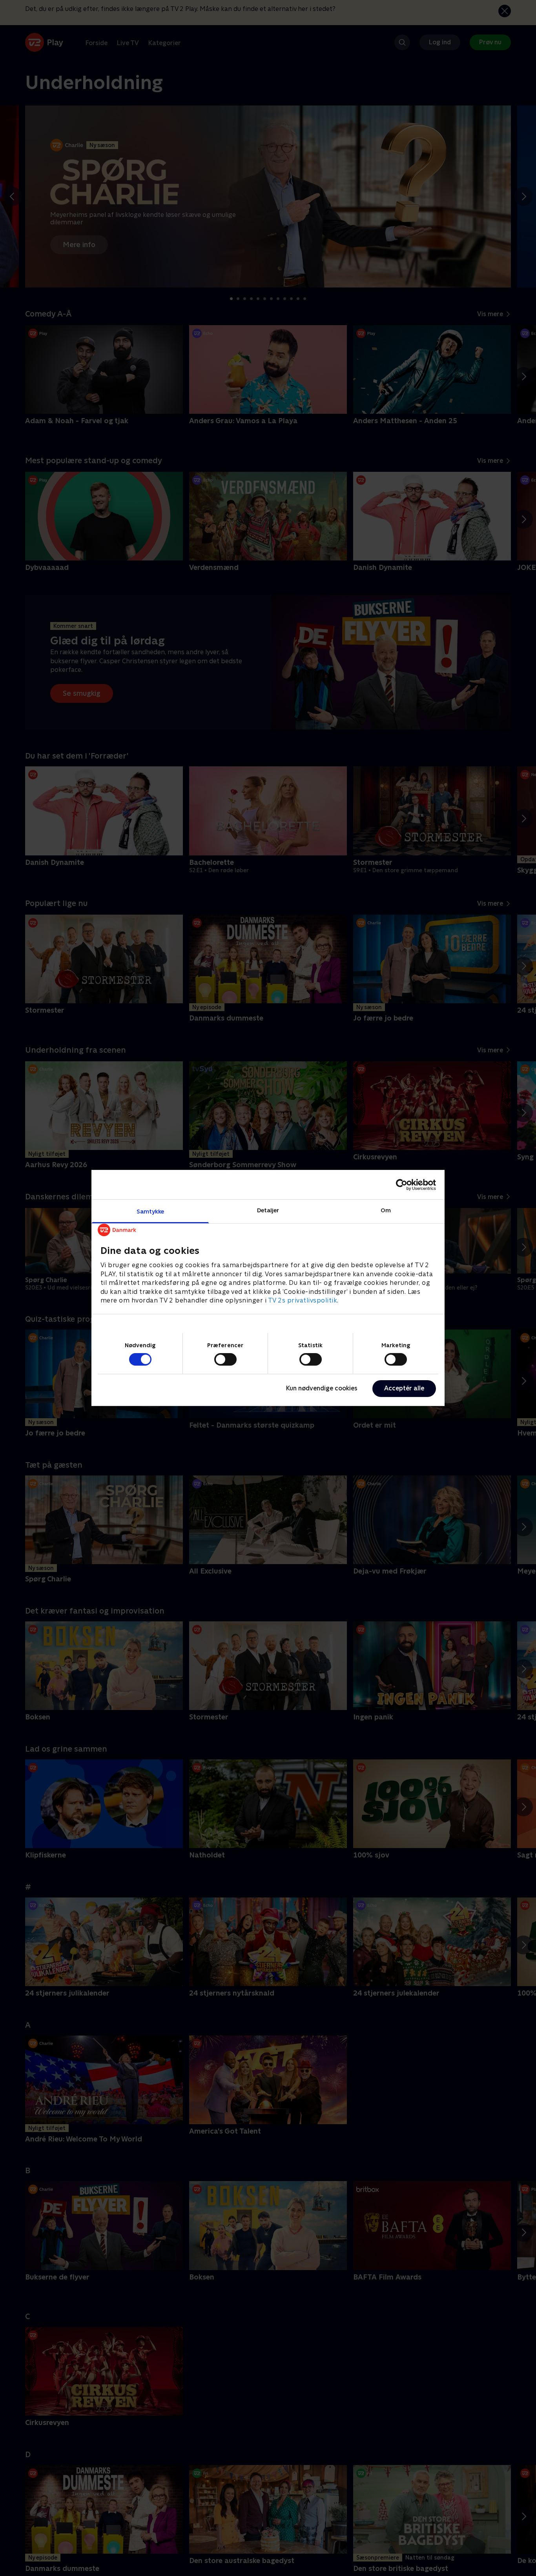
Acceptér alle (404, 1388)
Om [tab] (386, 1210)
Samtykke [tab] (150, 1211)
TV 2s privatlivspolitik (303, 1300)
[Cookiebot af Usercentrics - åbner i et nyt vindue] (402, 1184)
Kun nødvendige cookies (322, 1388)
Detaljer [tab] (268, 1210)
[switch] (225, 1359)
